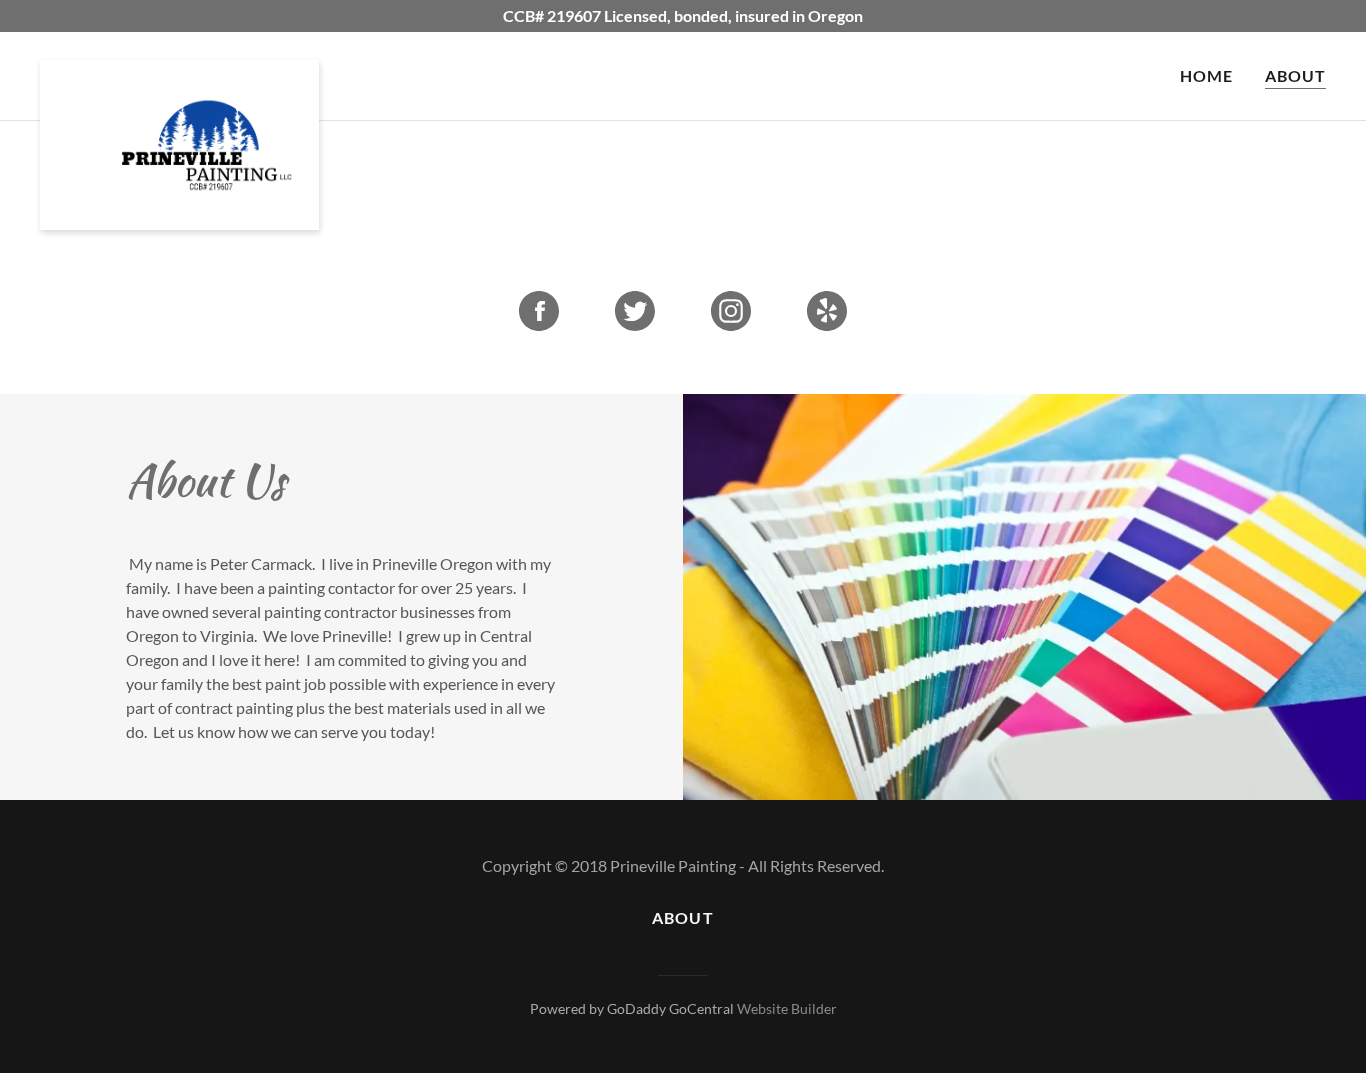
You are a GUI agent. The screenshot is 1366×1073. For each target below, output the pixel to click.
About (1295, 75)
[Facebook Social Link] (539, 312)
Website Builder (787, 1008)
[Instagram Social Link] (731, 312)
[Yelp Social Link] (827, 312)
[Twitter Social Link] (635, 312)
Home (1206, 75)
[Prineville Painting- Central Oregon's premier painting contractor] (179, 76)
